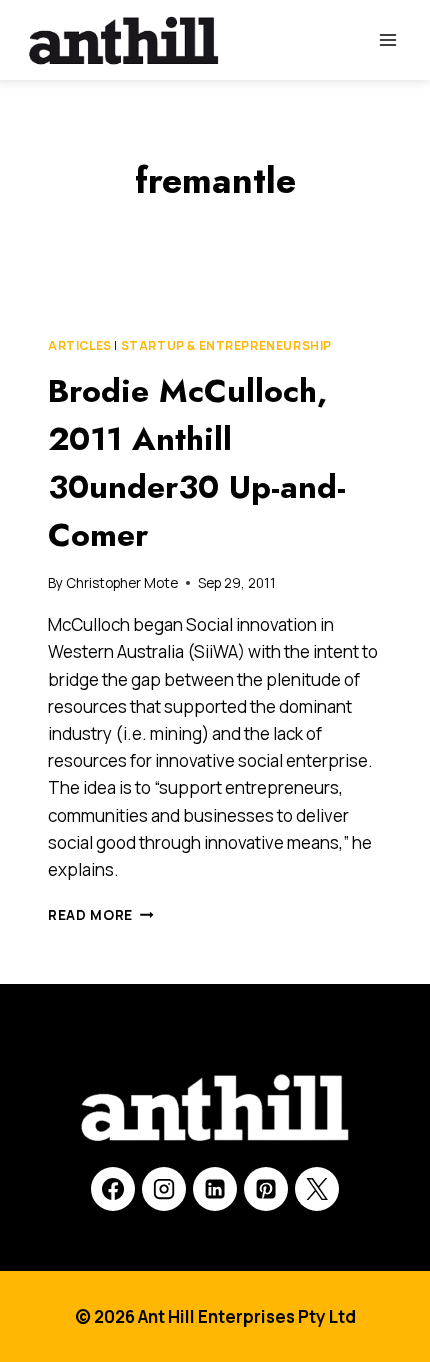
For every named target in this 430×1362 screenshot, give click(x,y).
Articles (80, 345)
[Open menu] (387, 39)
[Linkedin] (215, 1189)
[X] (317, 1189)
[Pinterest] (266, 1189)
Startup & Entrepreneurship (226, 345)
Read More (101, 915)
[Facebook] (113, 1189)
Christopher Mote (122, 583)
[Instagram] (164, 1189)
